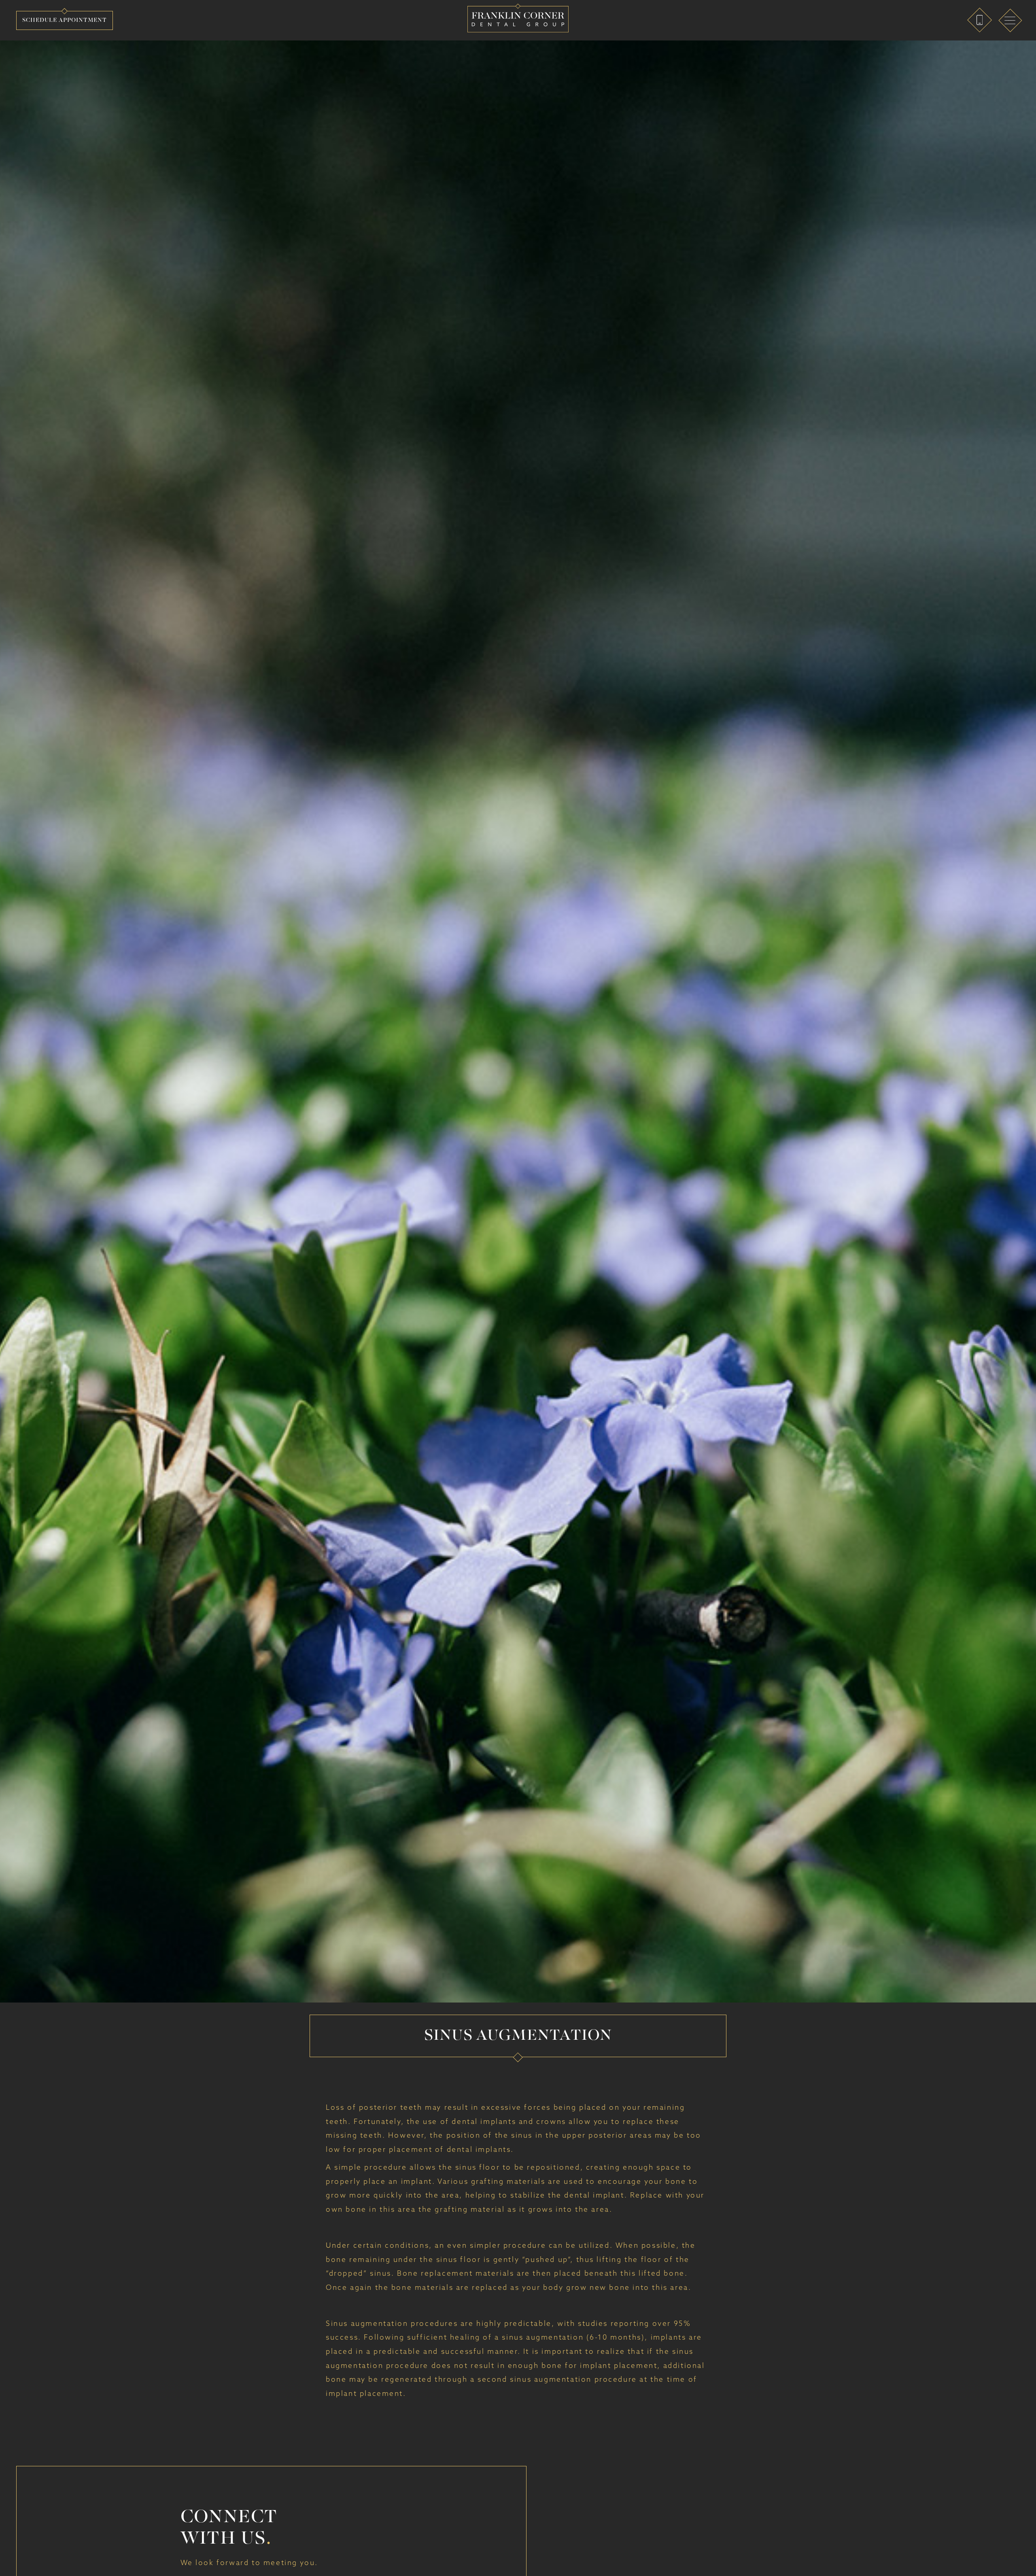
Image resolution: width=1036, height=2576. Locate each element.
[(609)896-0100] (980, 20)
